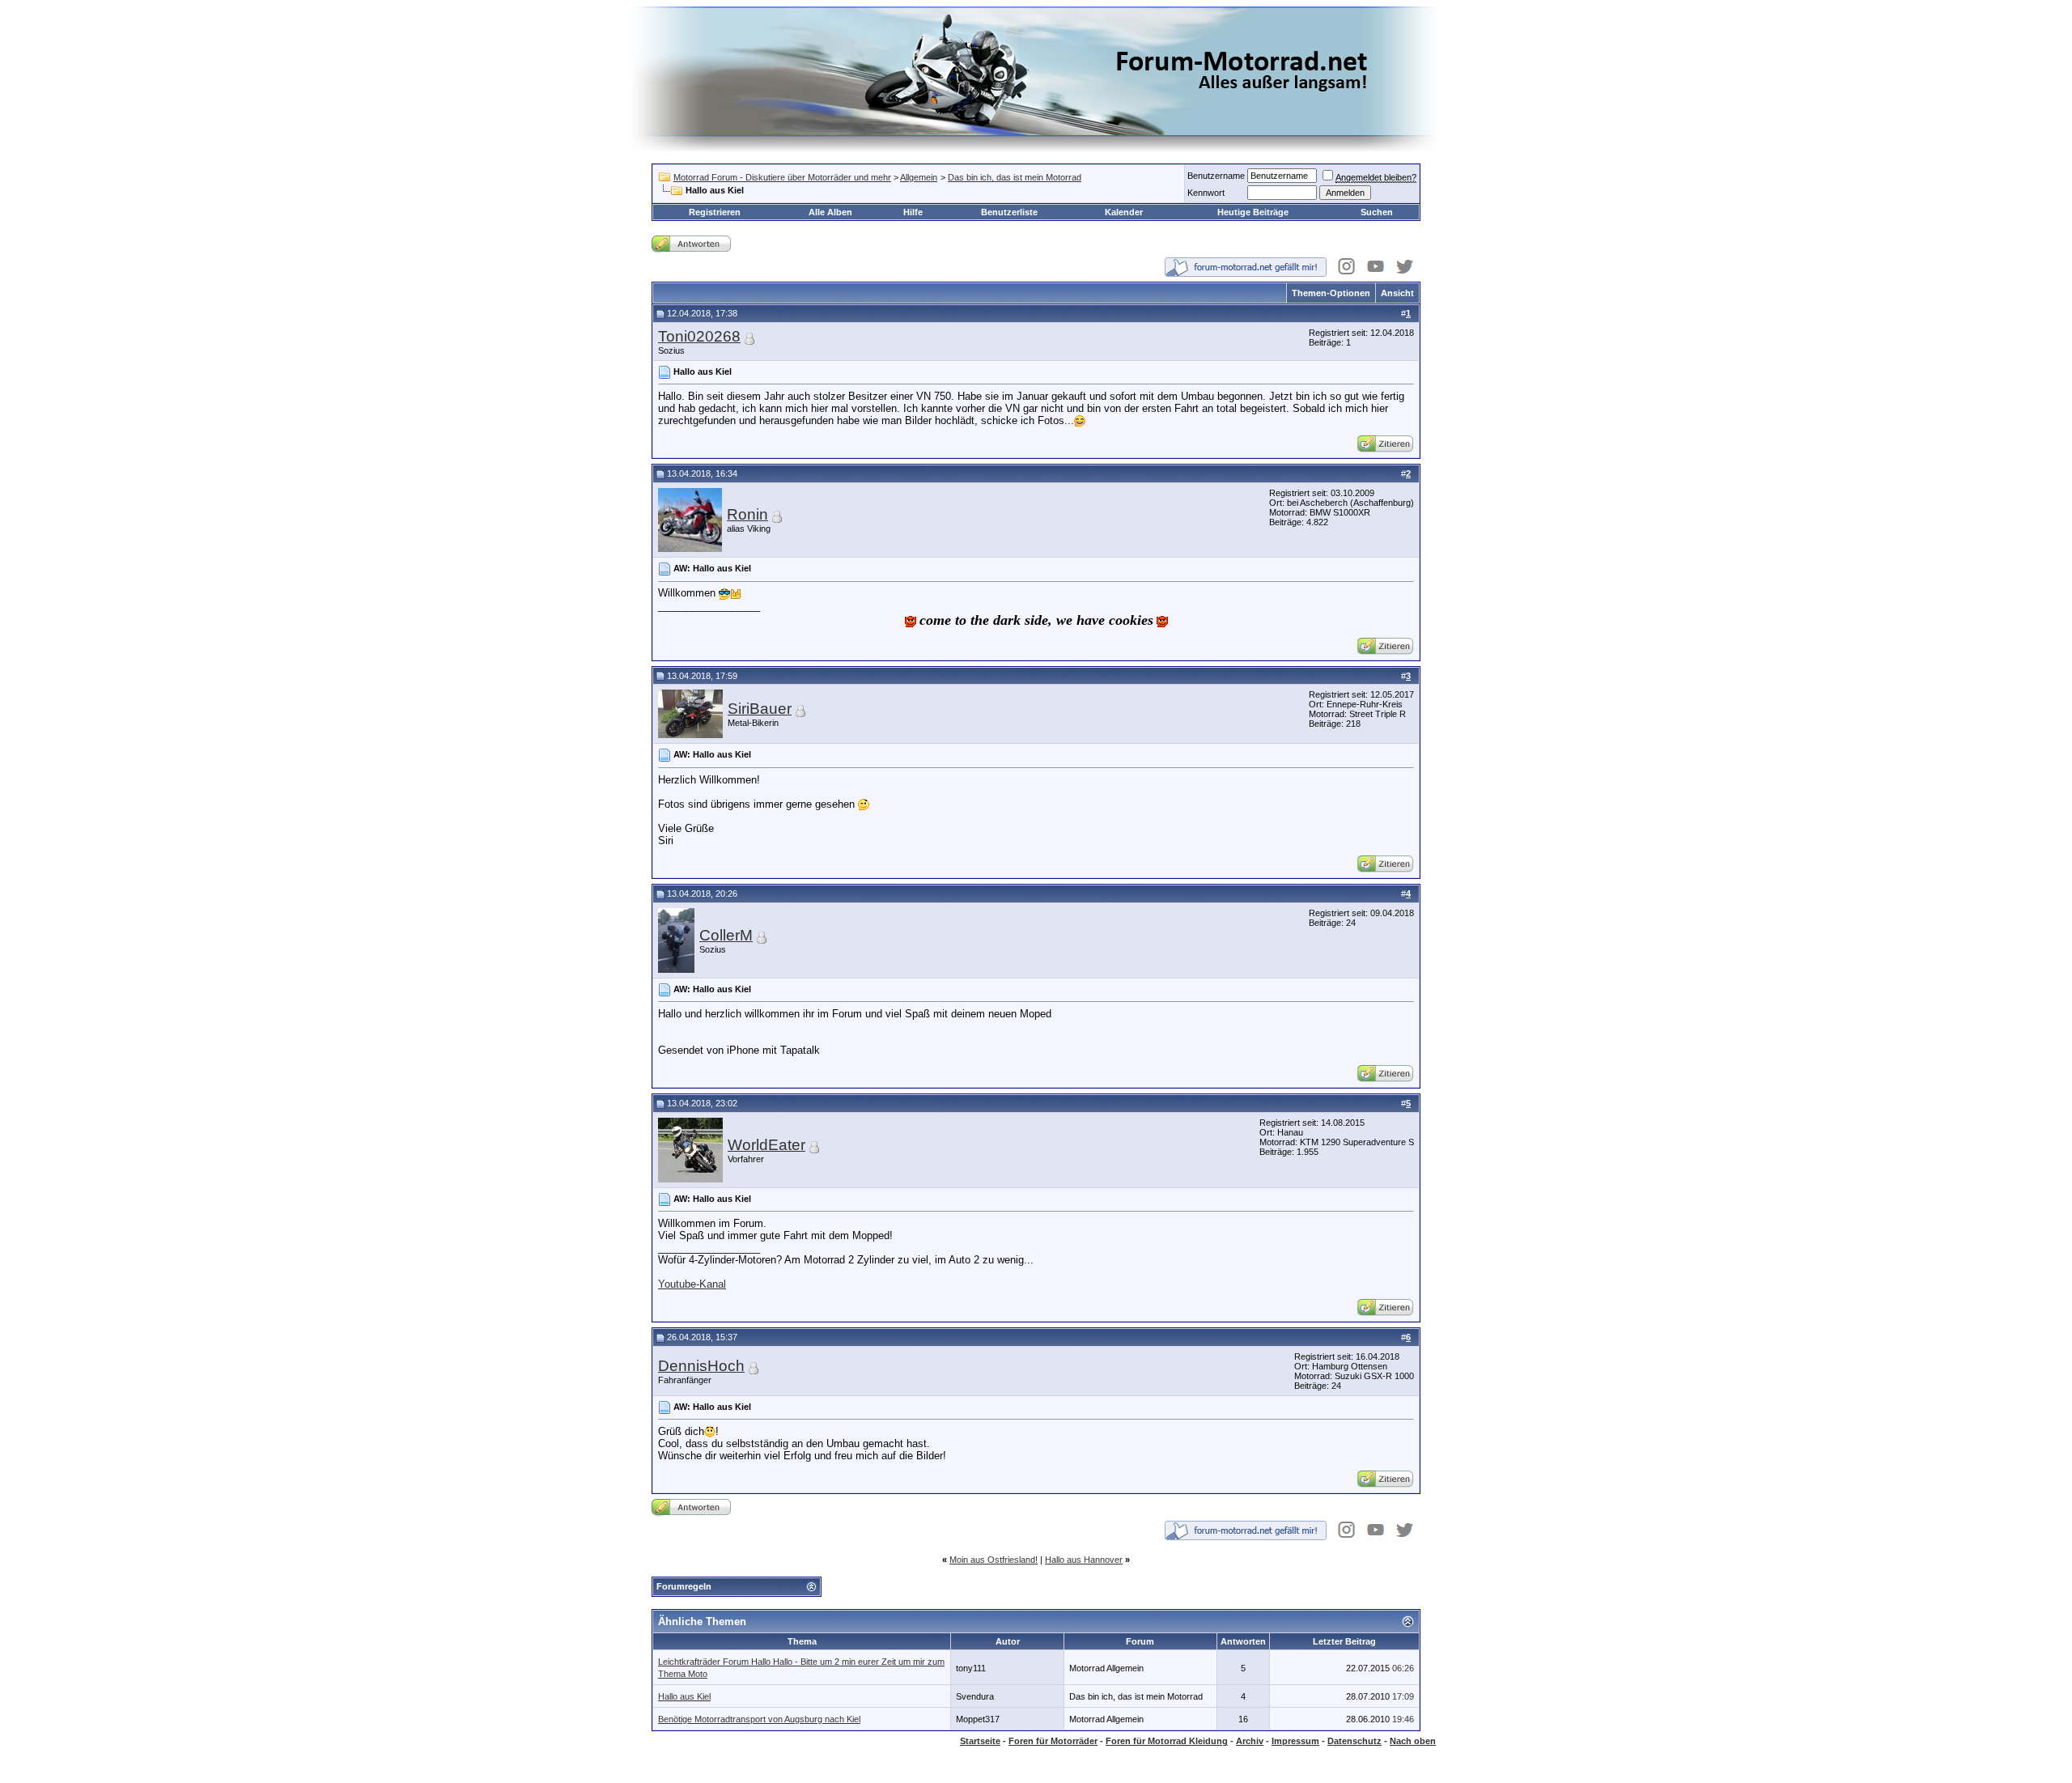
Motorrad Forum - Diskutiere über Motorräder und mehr (782, 177)
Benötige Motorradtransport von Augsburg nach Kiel (759, 1719)
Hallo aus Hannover (1084, 1560)
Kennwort (1206, 193)
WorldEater (766, 1145)
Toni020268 (699, 336)
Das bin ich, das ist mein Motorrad (1015, 177)
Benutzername (1216, 176)
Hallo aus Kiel (684, 1696)
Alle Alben (830, 212)
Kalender (1124, 212)
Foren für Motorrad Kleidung (1167, 1741)
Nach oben (1413, 1741)
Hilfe (913, 212)
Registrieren (715, 212)
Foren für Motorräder (1053, 1741)
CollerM (726, 935)
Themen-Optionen (1331, 293)
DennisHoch (701, 1366)
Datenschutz (1354, 1741)
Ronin (747, 514)
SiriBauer (760, 709)
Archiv (1250, 1741)
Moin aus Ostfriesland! (994, 1560)
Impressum (1295, 1741)
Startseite (980, 1741)
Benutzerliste (1009, 212)
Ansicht (1397, 293)
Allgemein (919, 177)
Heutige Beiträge (1253, 212)
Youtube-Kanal (692, 1284)
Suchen (1377, 212)
